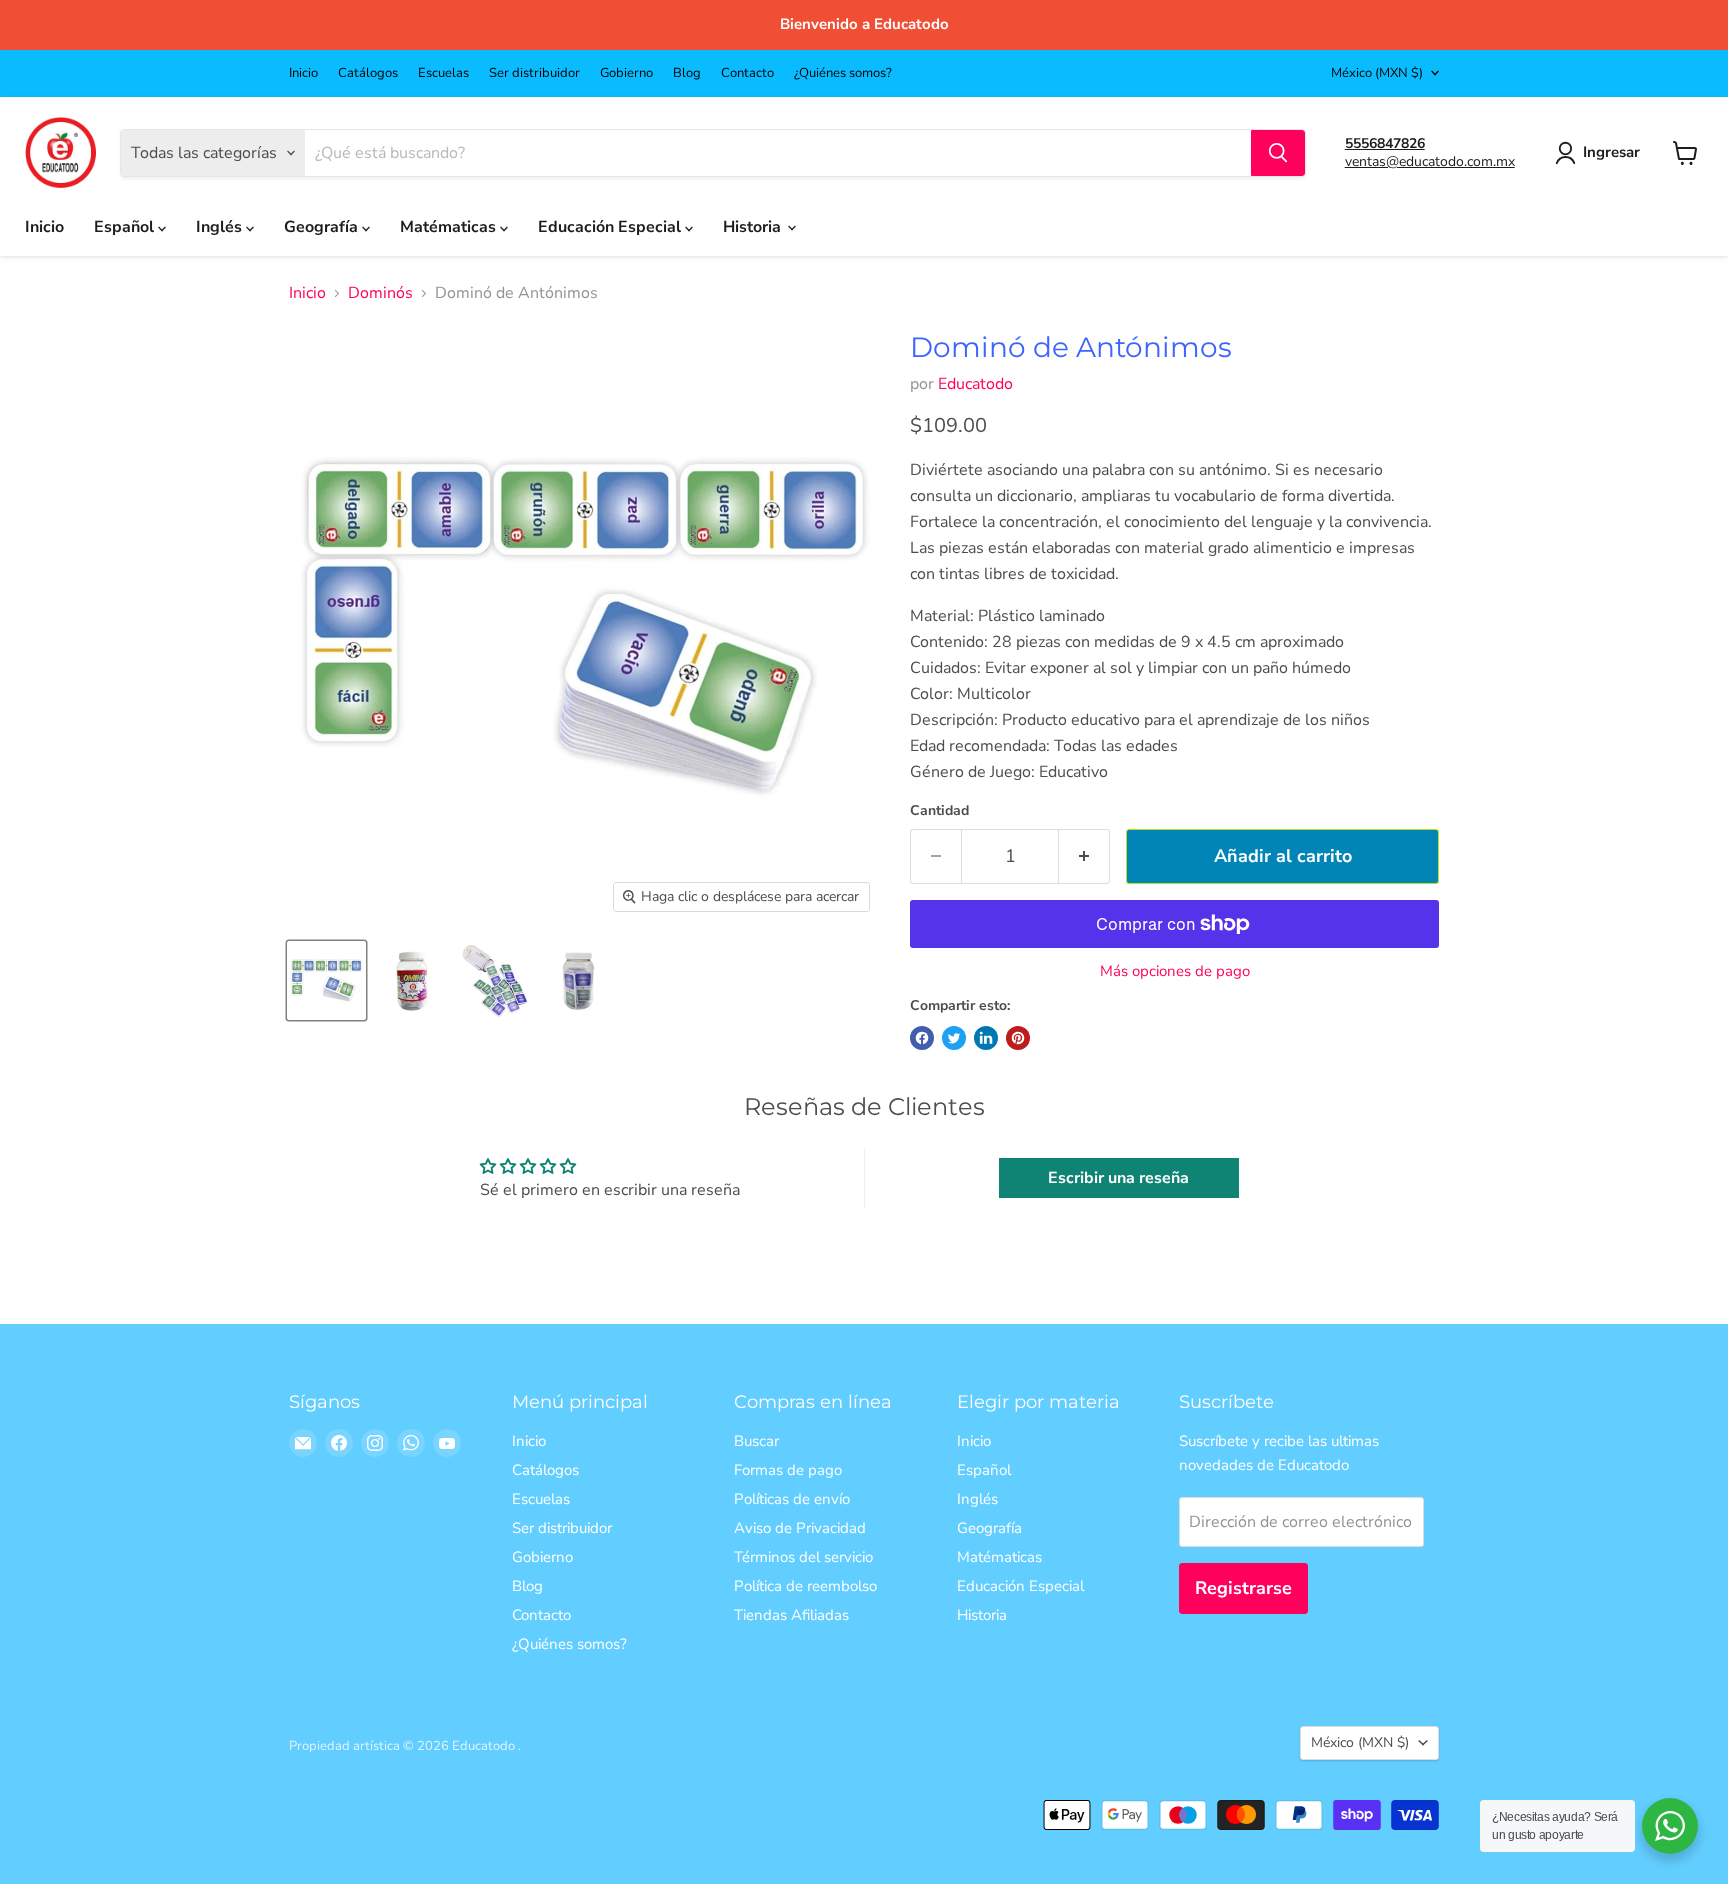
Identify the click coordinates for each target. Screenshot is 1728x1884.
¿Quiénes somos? (843, 73)
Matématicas (450, 227)
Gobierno (626, 73)
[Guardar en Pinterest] (1018, 1038)
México (1377, 73)
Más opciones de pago (1175, 971)
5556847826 (1385, 143)
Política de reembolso (805, 1586)
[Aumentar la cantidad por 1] (1084, 856)
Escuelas (443, 73)
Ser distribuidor (534, 73)
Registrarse (1243, 1588)
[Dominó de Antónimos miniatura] (326, 980)
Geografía (323, 227)
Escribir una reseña (1118, 1178)
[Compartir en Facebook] (922, 1038)
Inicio (303, 73)
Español (126, 227)
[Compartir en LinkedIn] (986, 1038)
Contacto (747, 73)
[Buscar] (1278, 153)
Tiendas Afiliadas (791, 1615)
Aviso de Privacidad (800, 1528)
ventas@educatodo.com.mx (1430, 161)
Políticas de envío (792, 1499)
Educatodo (975, 384)
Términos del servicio (803, 1557)
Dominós (380, 293)
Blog (687, 73)
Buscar (756, 1441)
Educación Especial (611, 227)
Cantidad (939, 811)
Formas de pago (788, 1470)
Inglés (221, 227)
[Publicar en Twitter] (954, 1038)
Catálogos (368, 73)
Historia (754, 227)
